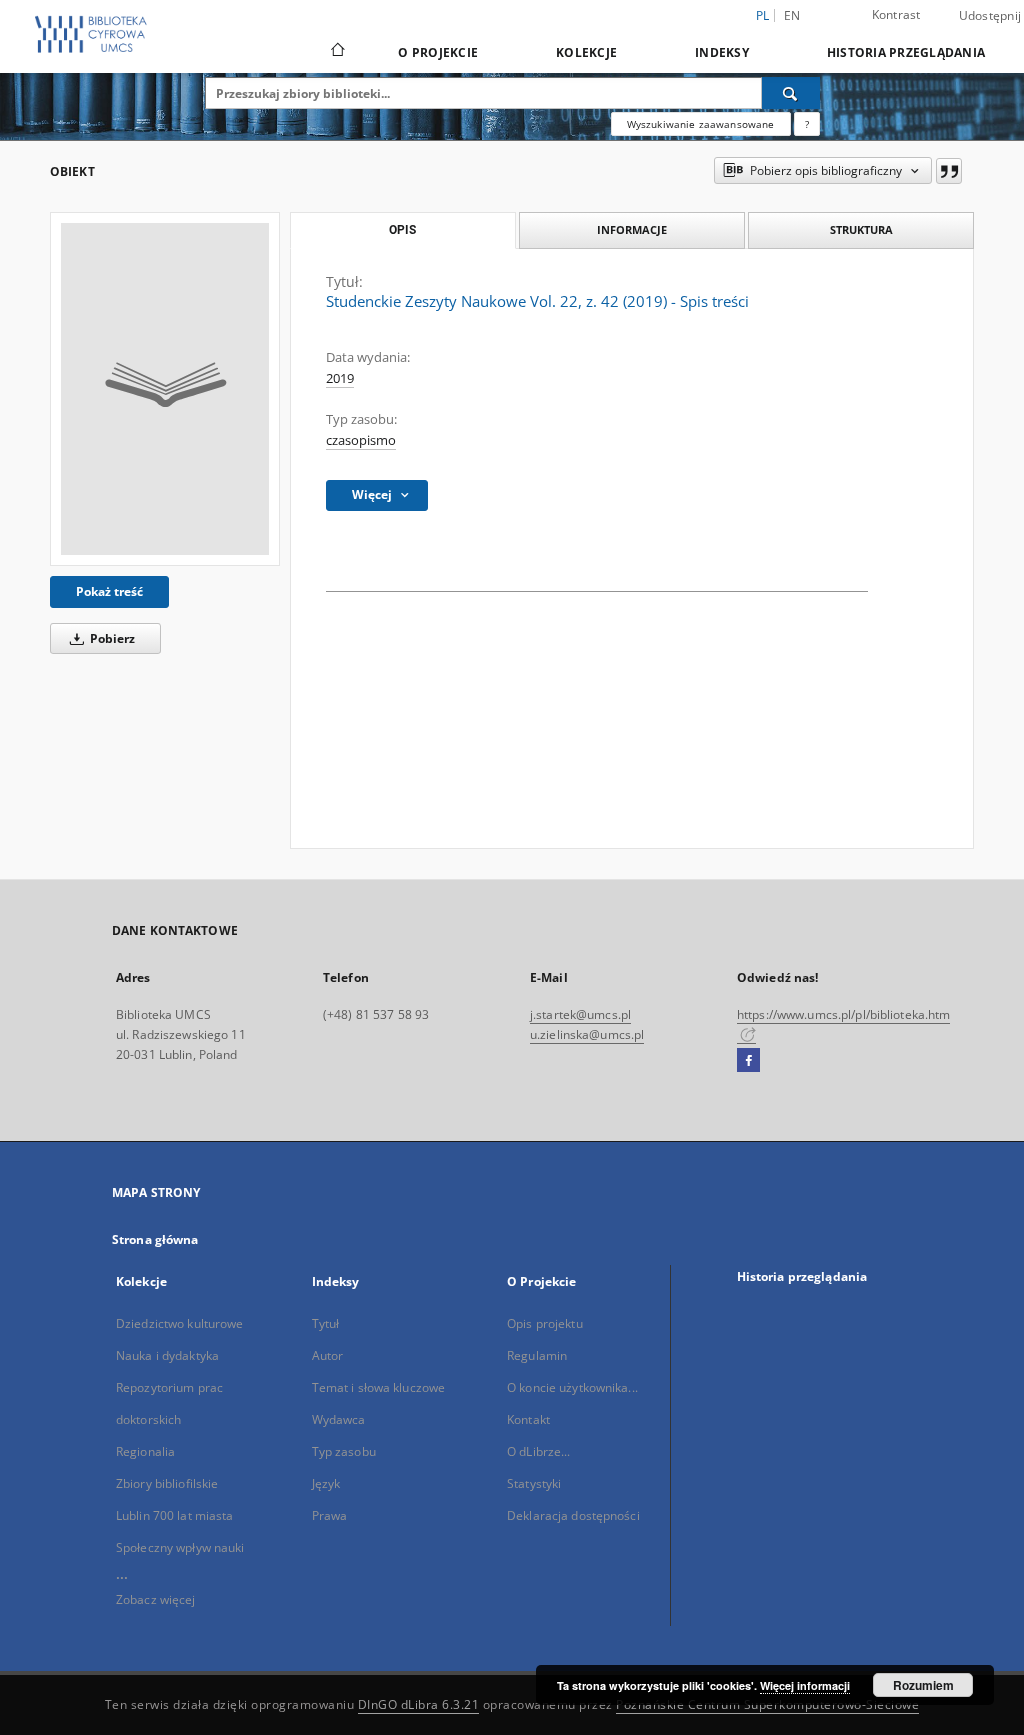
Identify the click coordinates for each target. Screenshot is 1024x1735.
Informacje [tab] (632, 229)
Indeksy (722, 52)
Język (326, 1483)
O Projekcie (438, 52)
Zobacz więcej (156, 1599)
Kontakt (528, 1419)
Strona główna (155, 1239)
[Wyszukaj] (791, 93)
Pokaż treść (109, 591)
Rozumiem (923, 1685)
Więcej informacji (805, 1685)
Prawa (330, 1515)
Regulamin (537, 1355)
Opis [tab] (402, 230)
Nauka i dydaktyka (167, 1355)
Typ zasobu (344, 1451)
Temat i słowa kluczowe (379, 1387)
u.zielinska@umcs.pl (587, 1034)
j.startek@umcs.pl (580, 1014)
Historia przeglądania (906, 52)
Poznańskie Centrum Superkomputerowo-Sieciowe (767, 1704)
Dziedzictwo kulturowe (180, 1323)
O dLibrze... (538, 1451)
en (792, 15)
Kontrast (896, 14)
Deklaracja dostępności (573, 1515)
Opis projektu (545, 1323)
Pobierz (111, 638)
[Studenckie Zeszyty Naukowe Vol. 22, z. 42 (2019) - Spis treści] (165, 389)
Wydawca (339, 1419)
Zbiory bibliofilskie (167, 1483)
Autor (328, 1355)
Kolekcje (586, 52)
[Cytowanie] (949, 171)
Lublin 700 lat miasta (175, 1515)
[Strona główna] (336, 52)
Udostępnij (990, 16)
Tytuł (326, 1323)
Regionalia (145, 1451)
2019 (340, 378)
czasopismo (361, 440)
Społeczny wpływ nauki (180, 1547)
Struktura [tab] (861, 229)
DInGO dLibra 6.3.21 (419, 1704)
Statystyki (534, 1483)
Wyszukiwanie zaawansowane (701, 124)
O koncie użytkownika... (572, 1387)
